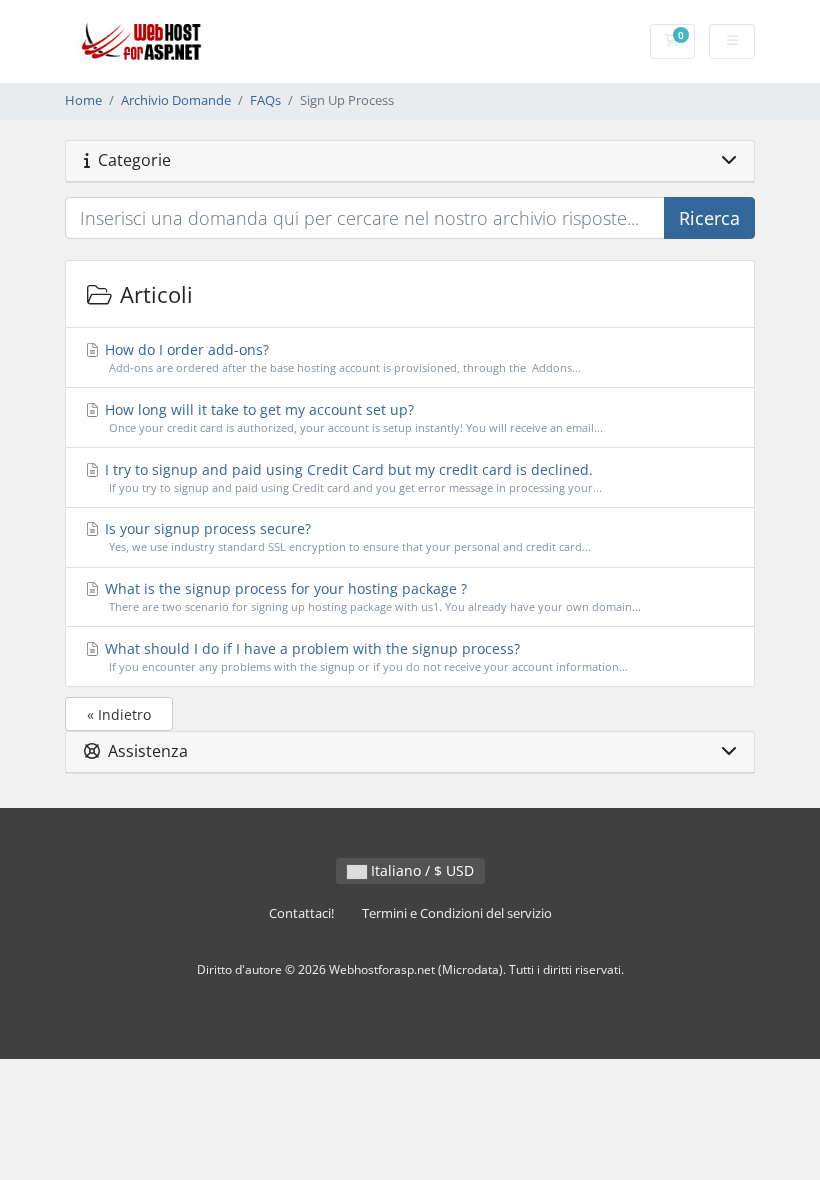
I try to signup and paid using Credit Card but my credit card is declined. (351, 477)
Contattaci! (301, 913)
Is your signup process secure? (346, 536)
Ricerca (709, 218)
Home (83, 100)
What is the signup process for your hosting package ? (371, 596)
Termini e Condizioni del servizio (457, 913)
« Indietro (119, 714)
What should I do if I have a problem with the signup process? (364, 656)
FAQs (265, 100)
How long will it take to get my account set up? (352, 417)
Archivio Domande (176, 100)
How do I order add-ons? (341, 357)
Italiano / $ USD (420, 870)
